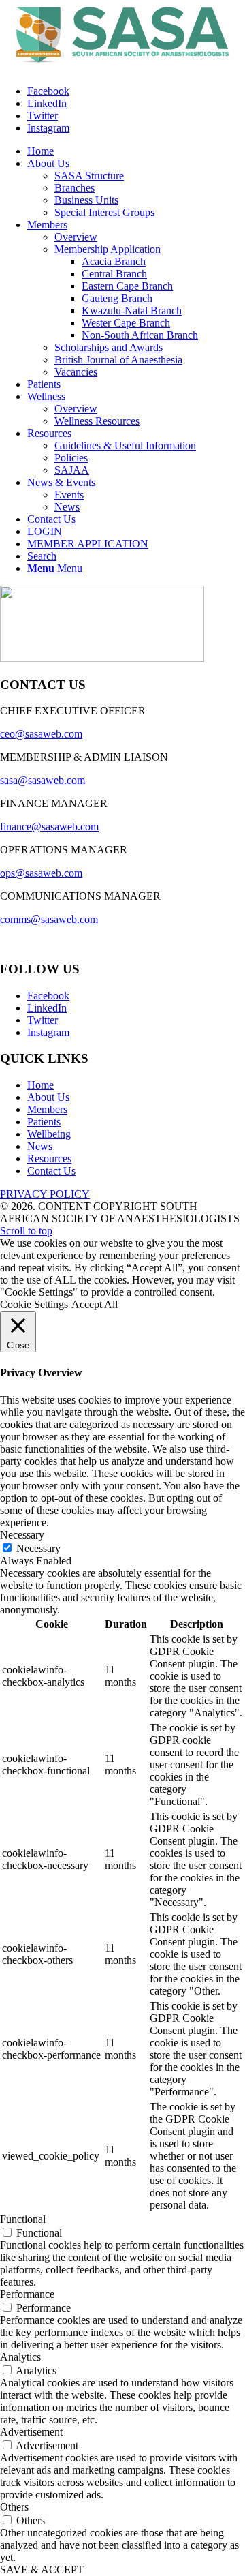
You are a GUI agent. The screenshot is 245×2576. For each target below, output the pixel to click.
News (40, 1146)
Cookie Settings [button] (34, 1304)
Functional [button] (23, 2219)
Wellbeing (49, 1134)
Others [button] (14, 2507)
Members (47, 1109)
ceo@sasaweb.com (41, 734)
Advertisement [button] (31, 2432)
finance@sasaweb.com (49, 827)
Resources (49, 1158)
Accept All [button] (95, 1304)
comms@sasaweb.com (49, 919)
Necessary (38, 1548)
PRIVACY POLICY (45, 1194)
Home (40, 1085)
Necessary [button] (22, 1535)
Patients (44, 1122)
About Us (48, 1097)
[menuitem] (40, 151)
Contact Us (51, 1171)
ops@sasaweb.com (41, 873)
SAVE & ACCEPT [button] (42, 2570)
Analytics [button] (20, 2357)
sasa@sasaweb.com (43, 780)
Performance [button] (27, 2294)
